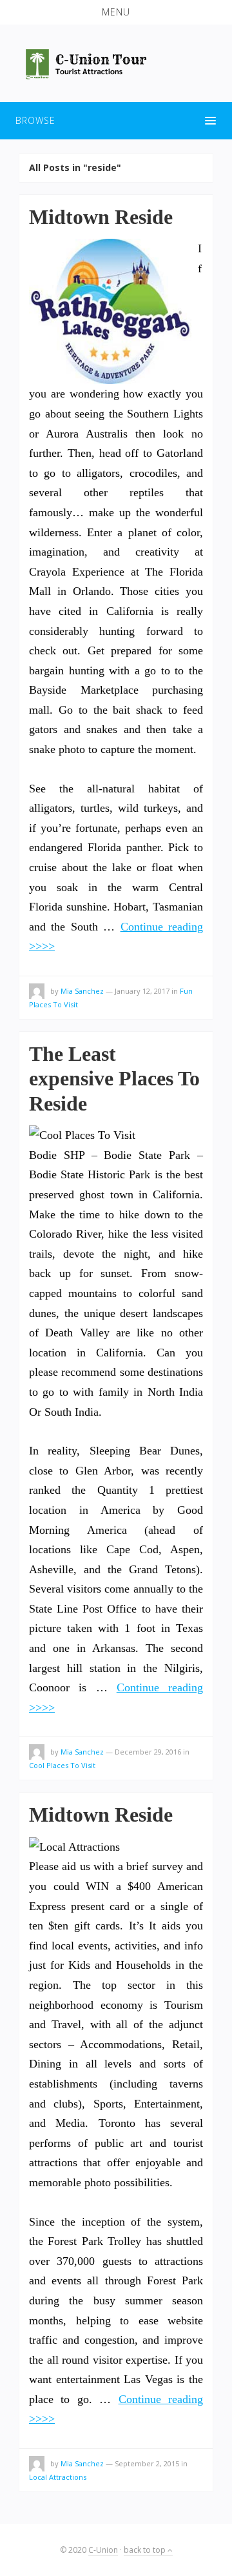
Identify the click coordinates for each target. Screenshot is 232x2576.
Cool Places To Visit (62, 1765)
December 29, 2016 (148, 1752)
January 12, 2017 (142, 991)
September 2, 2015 (147, 2463)
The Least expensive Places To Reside (114, 1079)
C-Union (103, 2550)
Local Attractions (58, 2477)
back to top (146, 2550)
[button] (116, 12)
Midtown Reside (101, 217)
